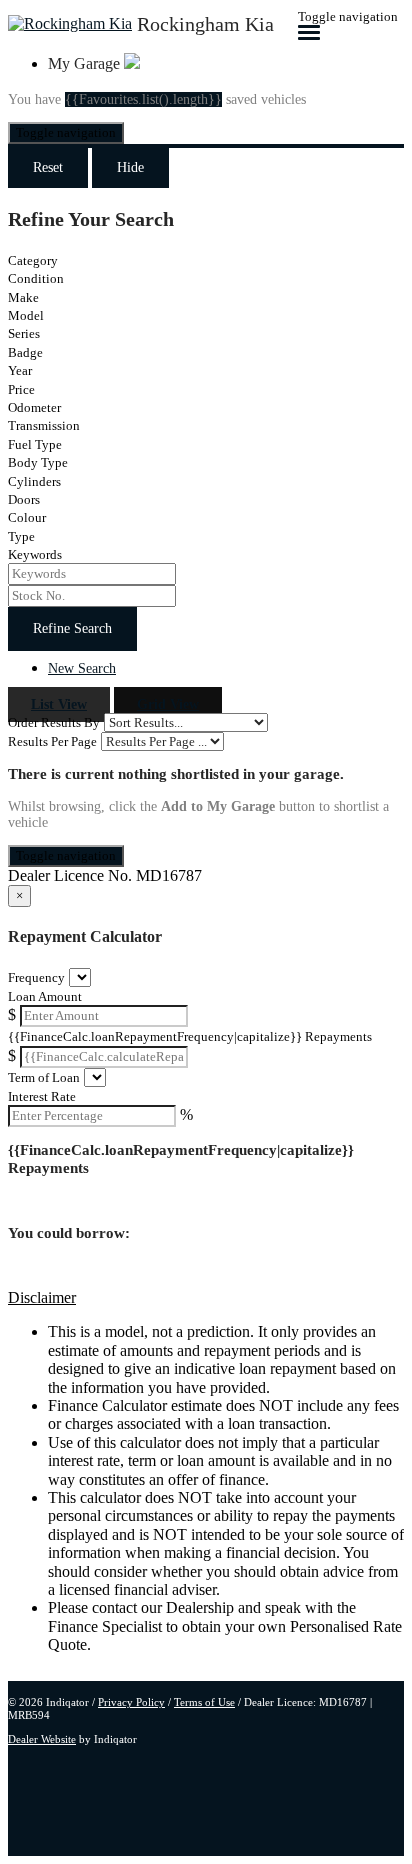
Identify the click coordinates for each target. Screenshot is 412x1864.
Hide (130, 167)
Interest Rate (42, 1096)
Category (33, 260)
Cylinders (34, 481)
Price (21, 389)
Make (23, 297)
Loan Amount (45, 996)
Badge (25, 352)
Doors (24, 499)
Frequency (36, 977)
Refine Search (72, 628)
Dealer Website (42, 1739)
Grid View (168, 704)
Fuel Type (35, 444)
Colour (27, 517)
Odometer (34, 407)
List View (59, 704)
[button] (206, 1298)
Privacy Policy (131, 1702)
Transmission (44, 425)
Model (26, 315)
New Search (82, 668)
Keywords (35, 554)
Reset (48, 167)
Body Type (38, 462)
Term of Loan (44, 1077)
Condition (36, 278)
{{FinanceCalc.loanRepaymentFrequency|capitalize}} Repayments (190, 1036)
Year (20, 370)
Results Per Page (52, 741)
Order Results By (54, 722)
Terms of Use (204, 1702)
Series (24, 333)
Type (21, 536)
